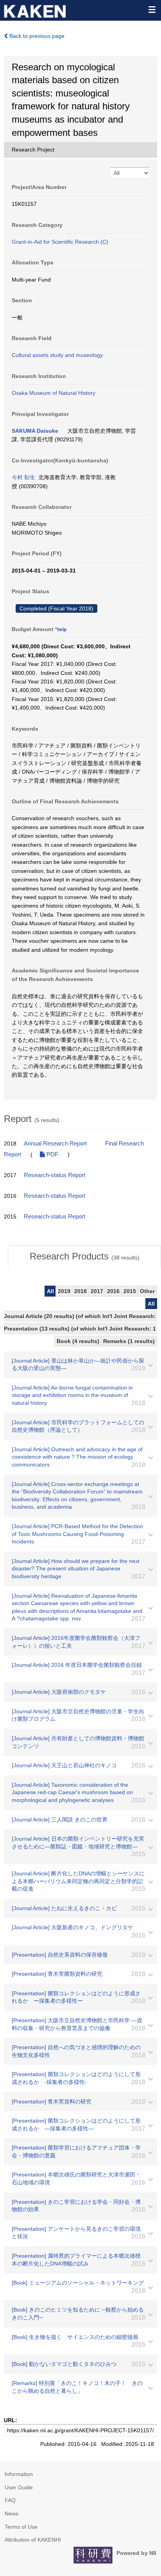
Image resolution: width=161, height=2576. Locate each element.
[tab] (84, 1256)
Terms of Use (21, 2527)
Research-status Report (55, 1175)
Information (19, 2474)
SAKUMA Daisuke (35, 431)
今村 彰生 (23, 477)
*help (61, 630)
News (12, 2514)
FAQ (10, 2500)
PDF (52, 1154)
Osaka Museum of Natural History (54, 393)
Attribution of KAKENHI (33, 2540)
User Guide (19, 2487)
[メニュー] (152, 9)
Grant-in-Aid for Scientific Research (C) (60, 242)
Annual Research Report (55, 1144)
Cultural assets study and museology (57, 355)
